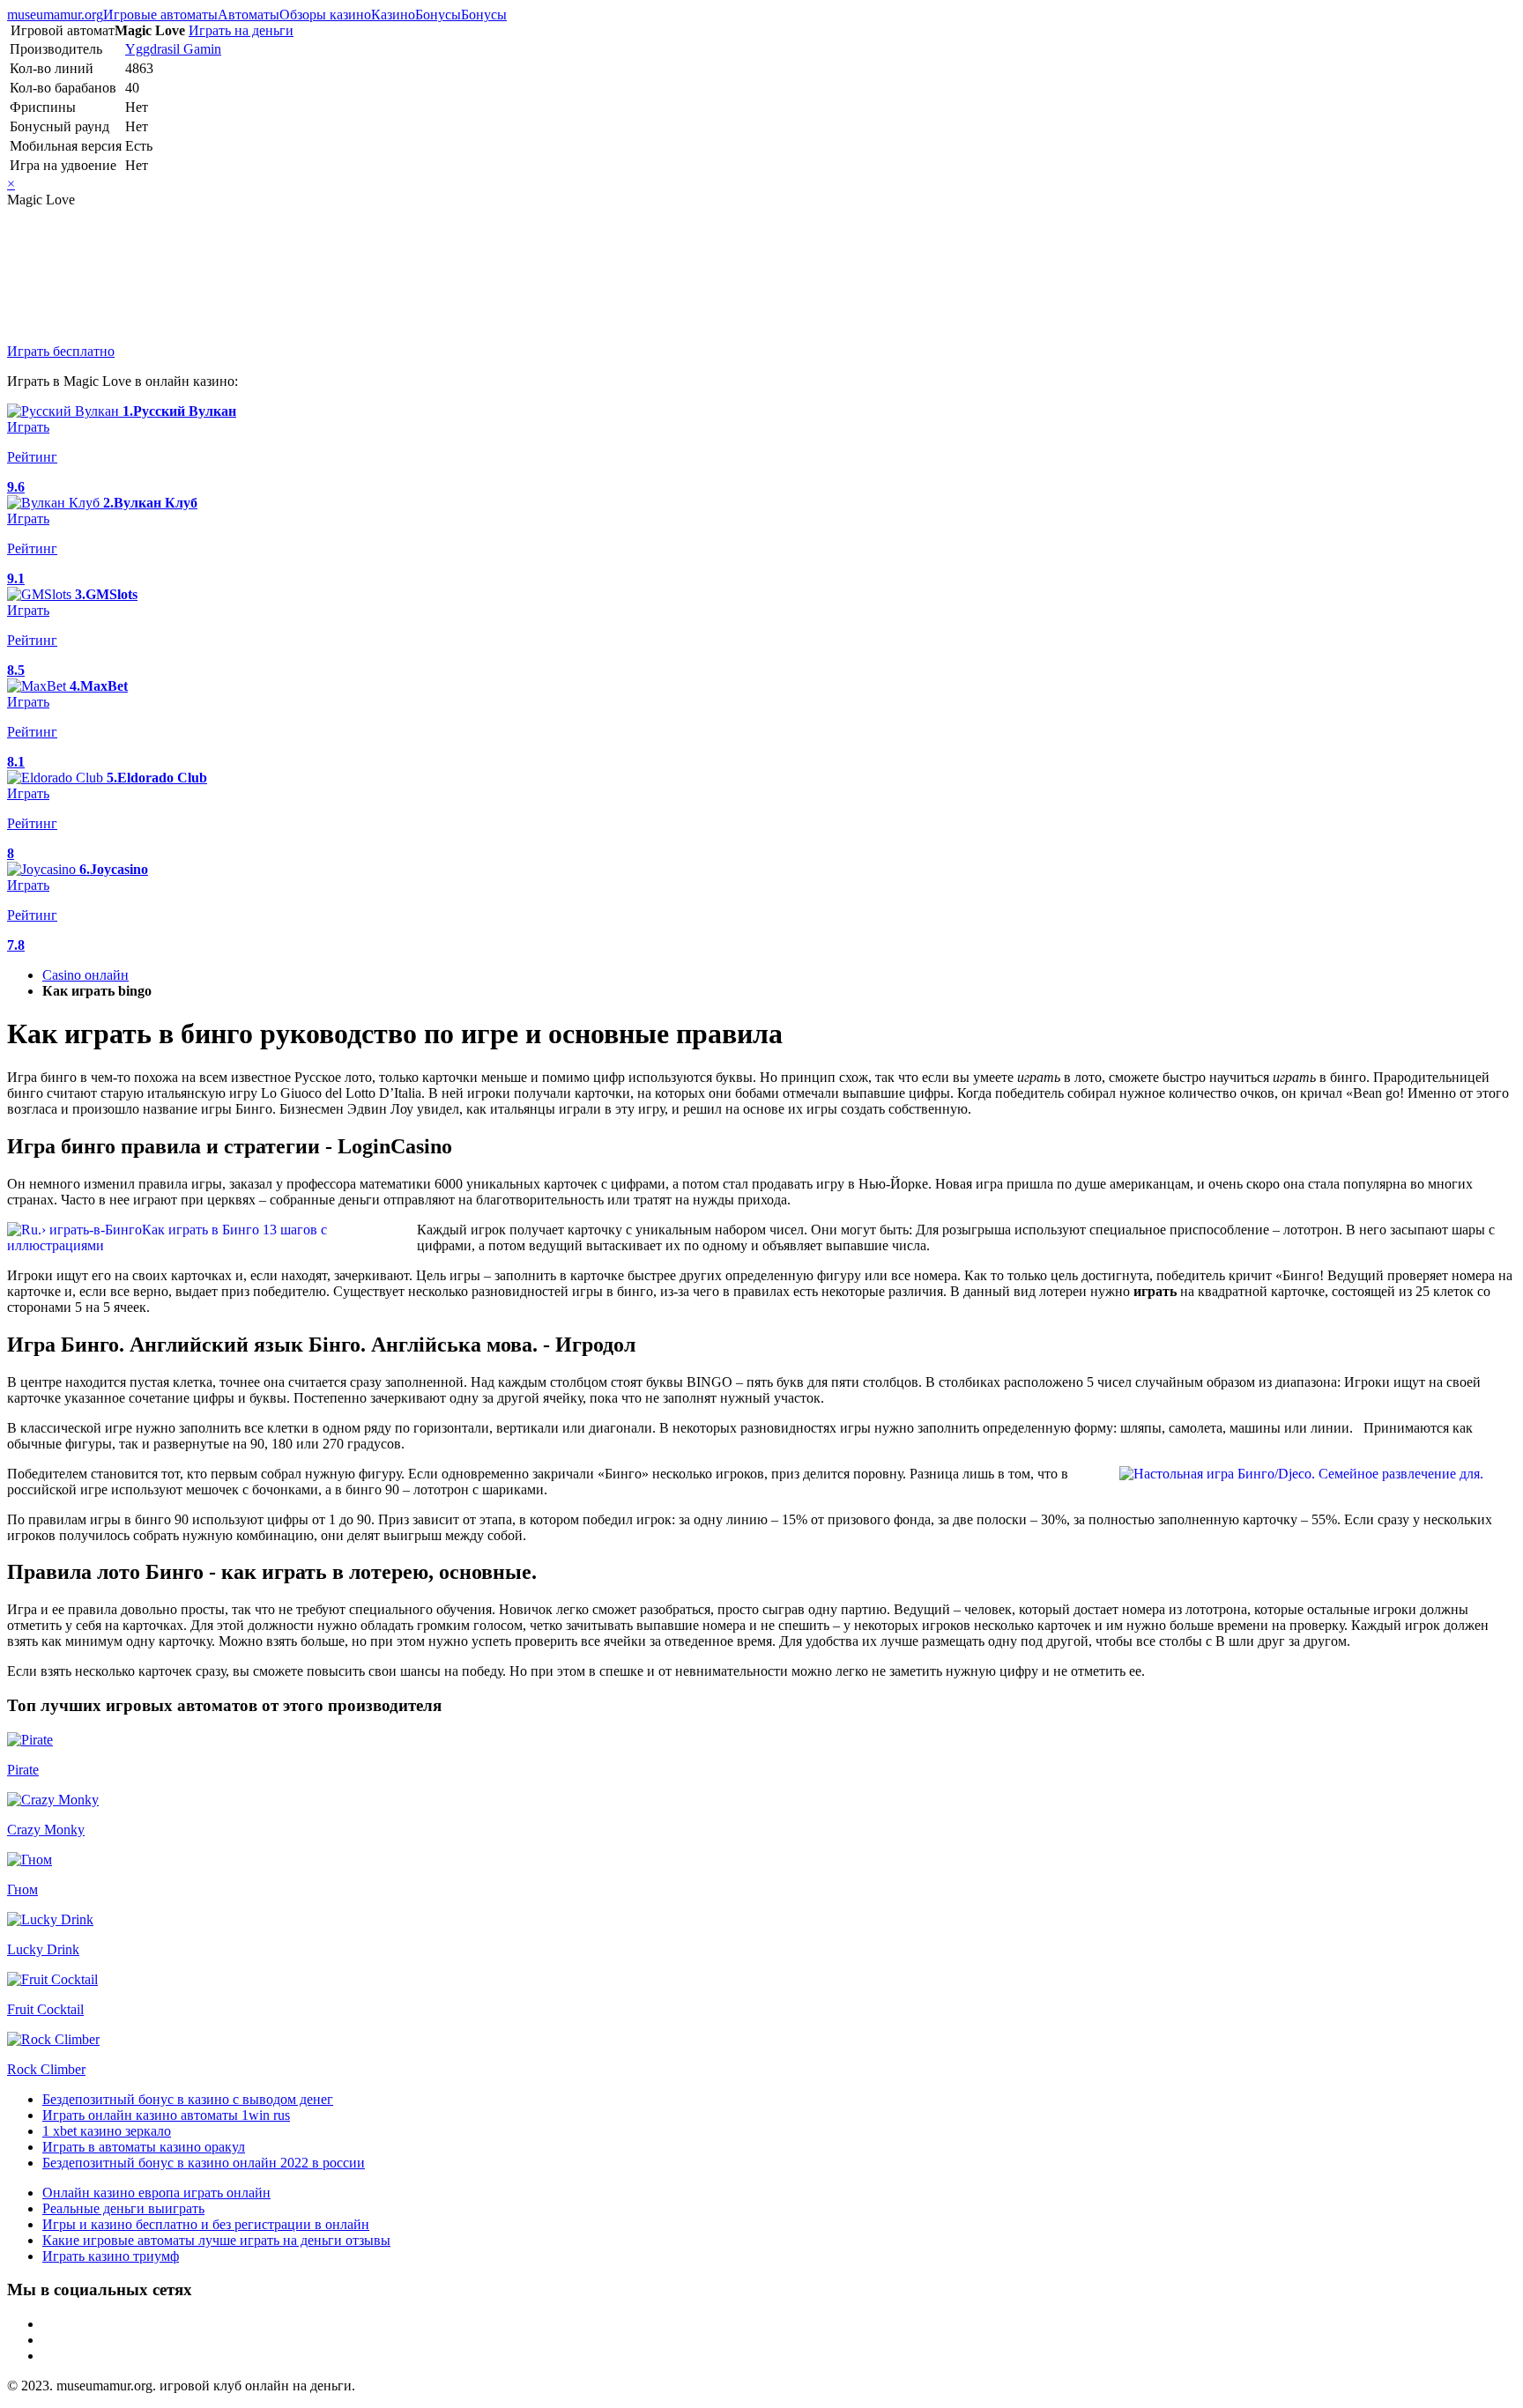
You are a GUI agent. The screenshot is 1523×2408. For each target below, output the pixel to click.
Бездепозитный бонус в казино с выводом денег (188, 2099)
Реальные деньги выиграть (123, 2208)
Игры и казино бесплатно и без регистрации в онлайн (206, 2224)
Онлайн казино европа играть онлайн (156, 2193)
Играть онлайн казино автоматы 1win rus (166, 2115)
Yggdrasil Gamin (173, 49)
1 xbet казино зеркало (107, 2131)
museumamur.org (55, 15)
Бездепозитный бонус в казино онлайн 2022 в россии (204, 2163)
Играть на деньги (241, 30)
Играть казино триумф (111, 2256)
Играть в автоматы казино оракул (144, 2147)
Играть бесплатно (61, 351)
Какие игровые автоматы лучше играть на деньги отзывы (216, 2240)
